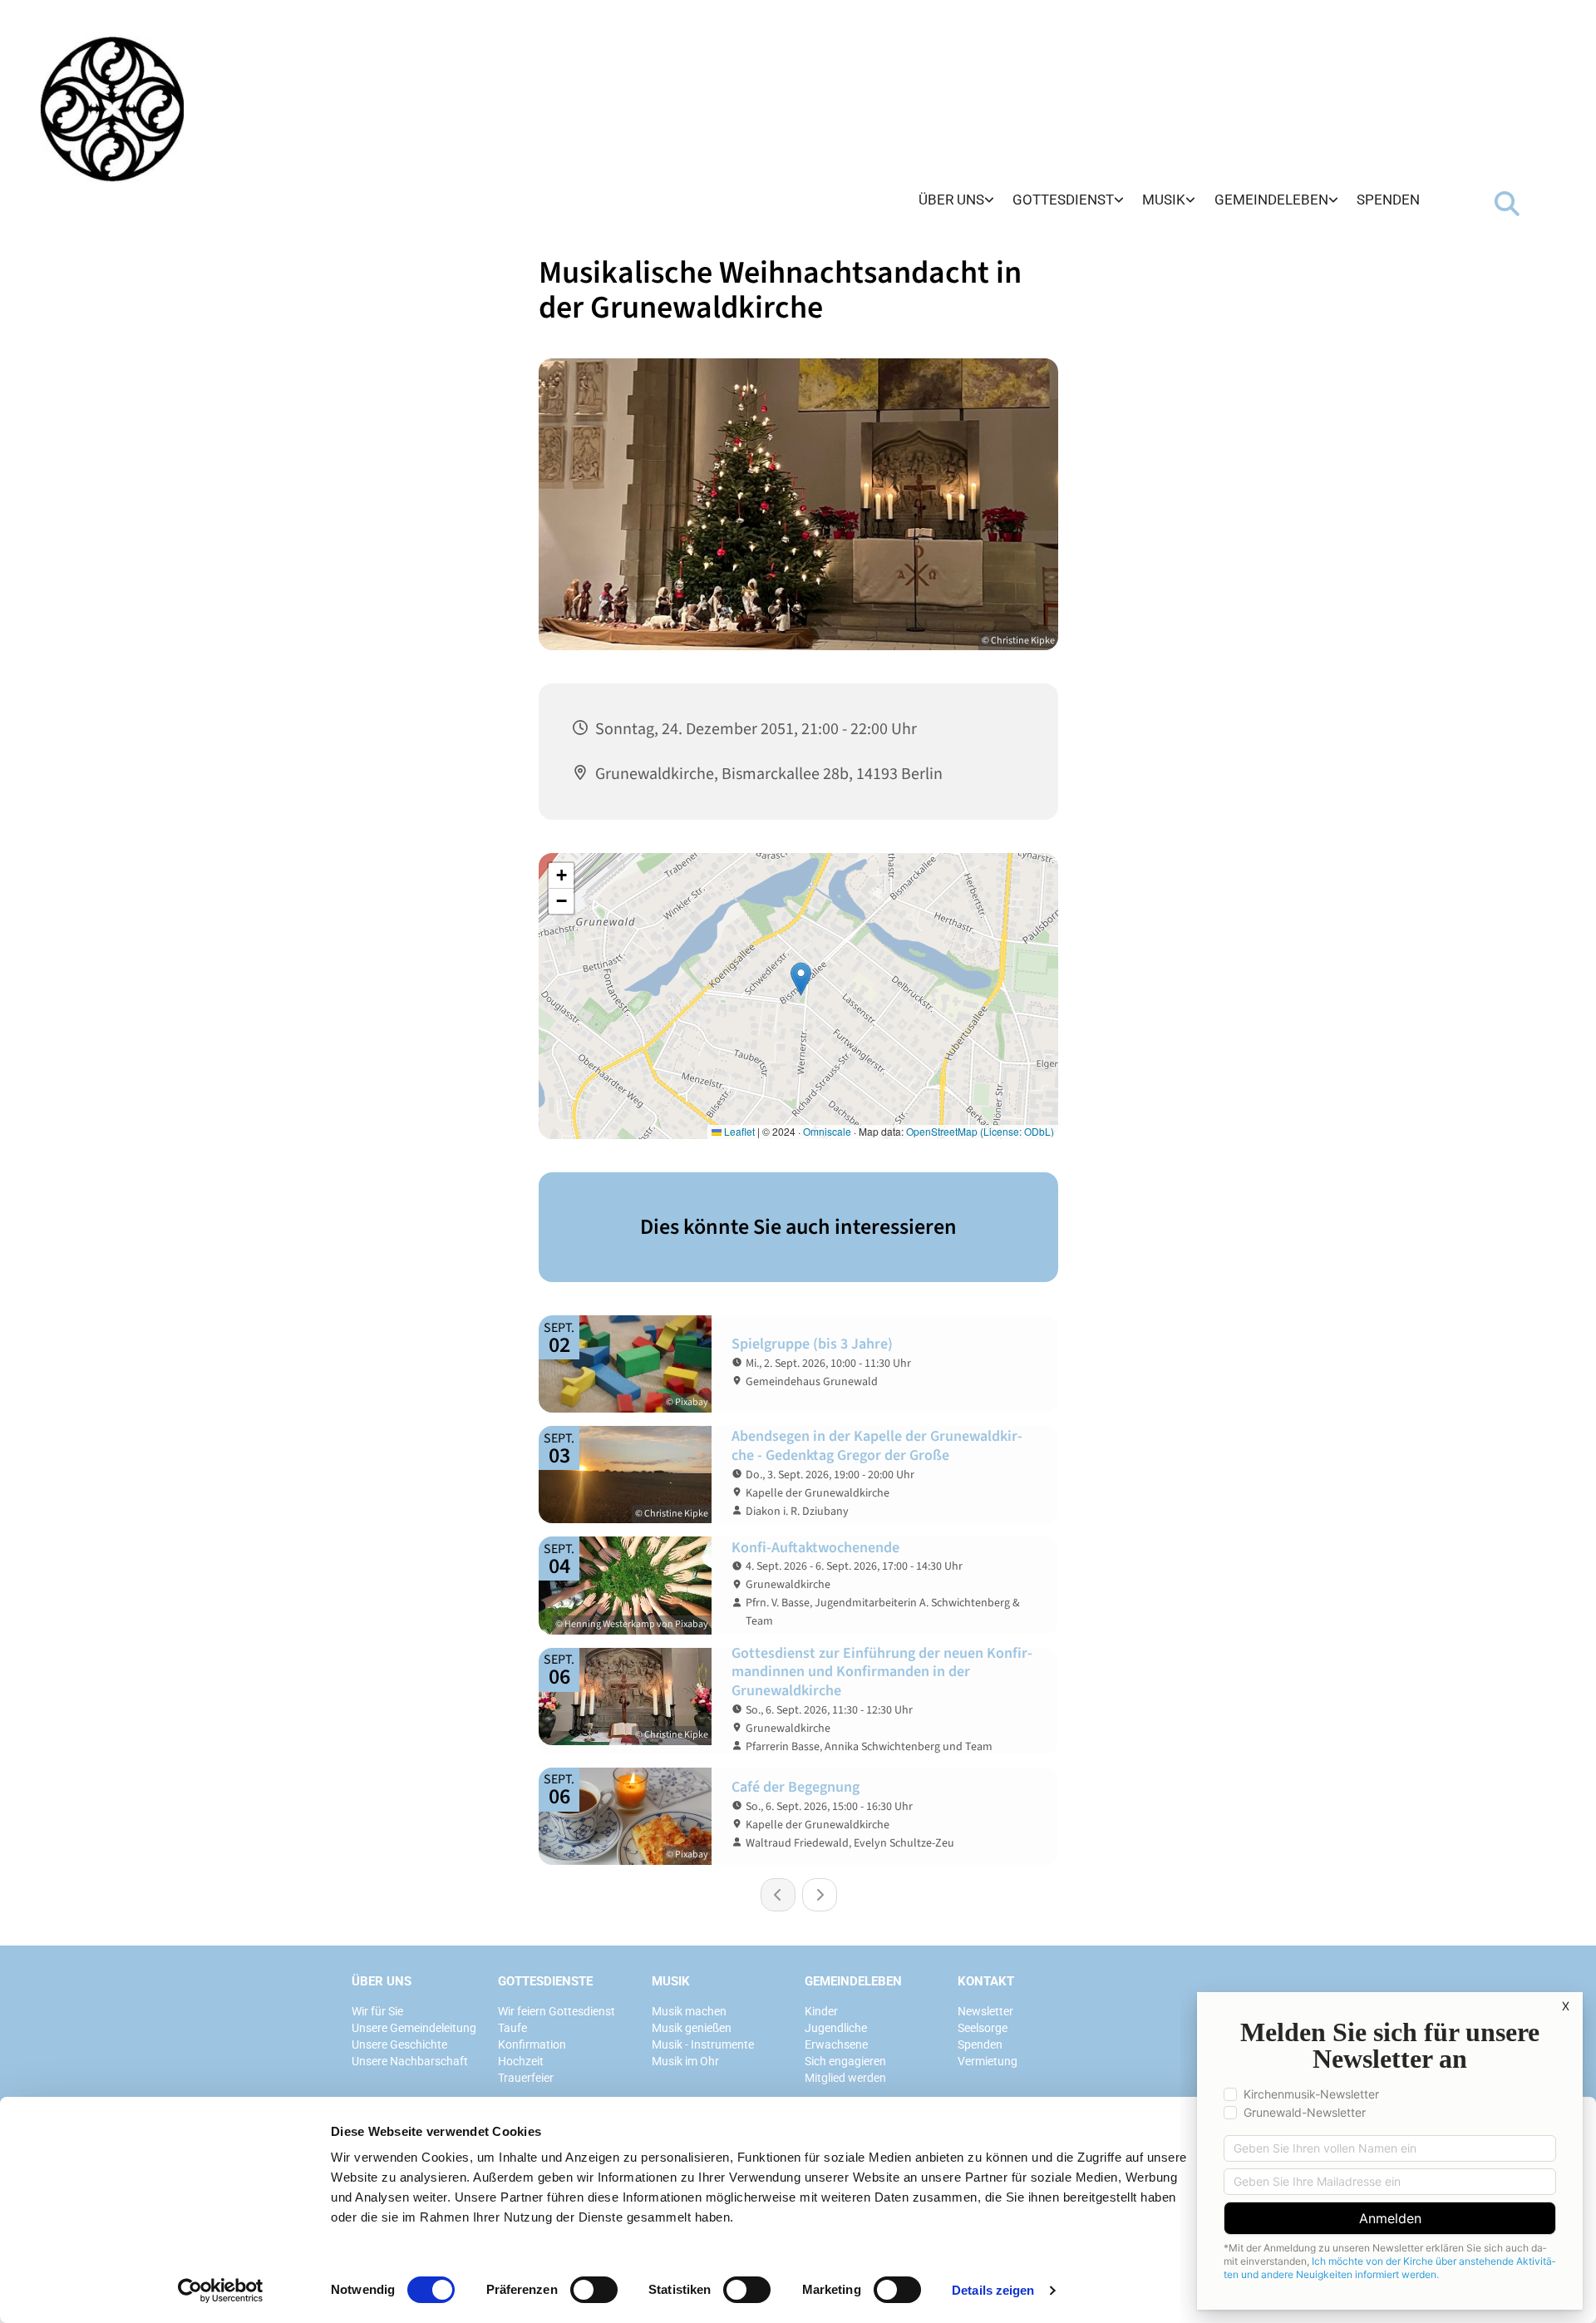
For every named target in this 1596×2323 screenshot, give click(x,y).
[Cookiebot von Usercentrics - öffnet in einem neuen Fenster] (221, 2291)
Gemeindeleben (1271, 200)
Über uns (951, 200)
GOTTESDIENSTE (545, 1981)
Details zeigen (993, 2290)
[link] (956, 201)
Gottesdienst (1063, 200)
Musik (1164, 200)
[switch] (594, 2290)
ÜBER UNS (382, 1981)
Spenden (1388, 200)
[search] (1507, 204)
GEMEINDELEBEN (853, 1981)
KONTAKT (986, 1981)
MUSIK (671, 1981)
